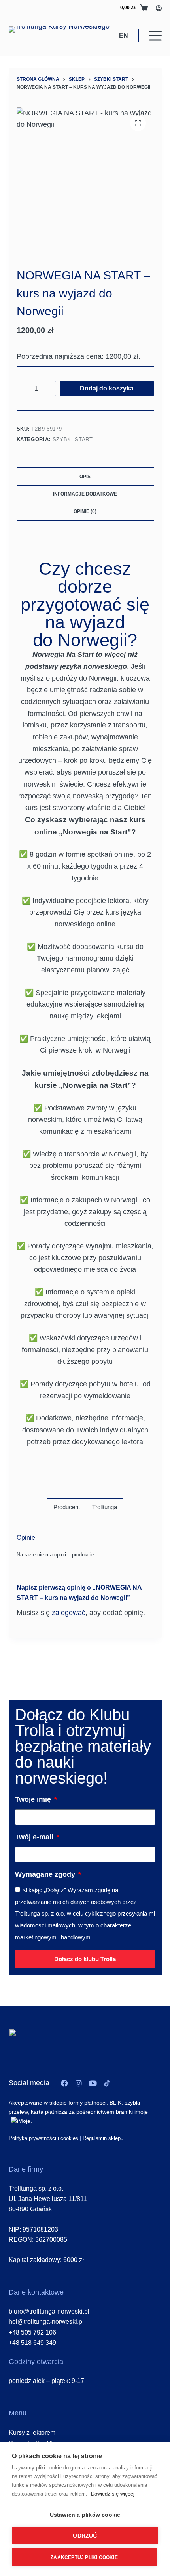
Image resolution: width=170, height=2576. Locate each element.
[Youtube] (93, 2083)
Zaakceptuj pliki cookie (84, 2557)
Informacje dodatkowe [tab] (85, 494)
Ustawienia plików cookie (85, 2515)
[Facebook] (64, 2083)
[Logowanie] (159, 8)
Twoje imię (34, 1799)
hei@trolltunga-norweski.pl (46, 2322)
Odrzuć (85, 2536)
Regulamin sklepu (103, 2138)
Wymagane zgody (46, 1874)
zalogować (69, 1613)
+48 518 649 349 (32, 2343)
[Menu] (155, 36)
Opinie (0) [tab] (85, 511)
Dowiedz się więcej (113, 2494)
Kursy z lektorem (32, 2433)
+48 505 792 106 (32, 2332)
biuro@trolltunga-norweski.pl (49, 2311)
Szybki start (73, 439)
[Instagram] (79, 2083)
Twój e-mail (35, 1837)
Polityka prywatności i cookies (43, 2138)
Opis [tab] (85, 477)
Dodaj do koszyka (107, 388)
